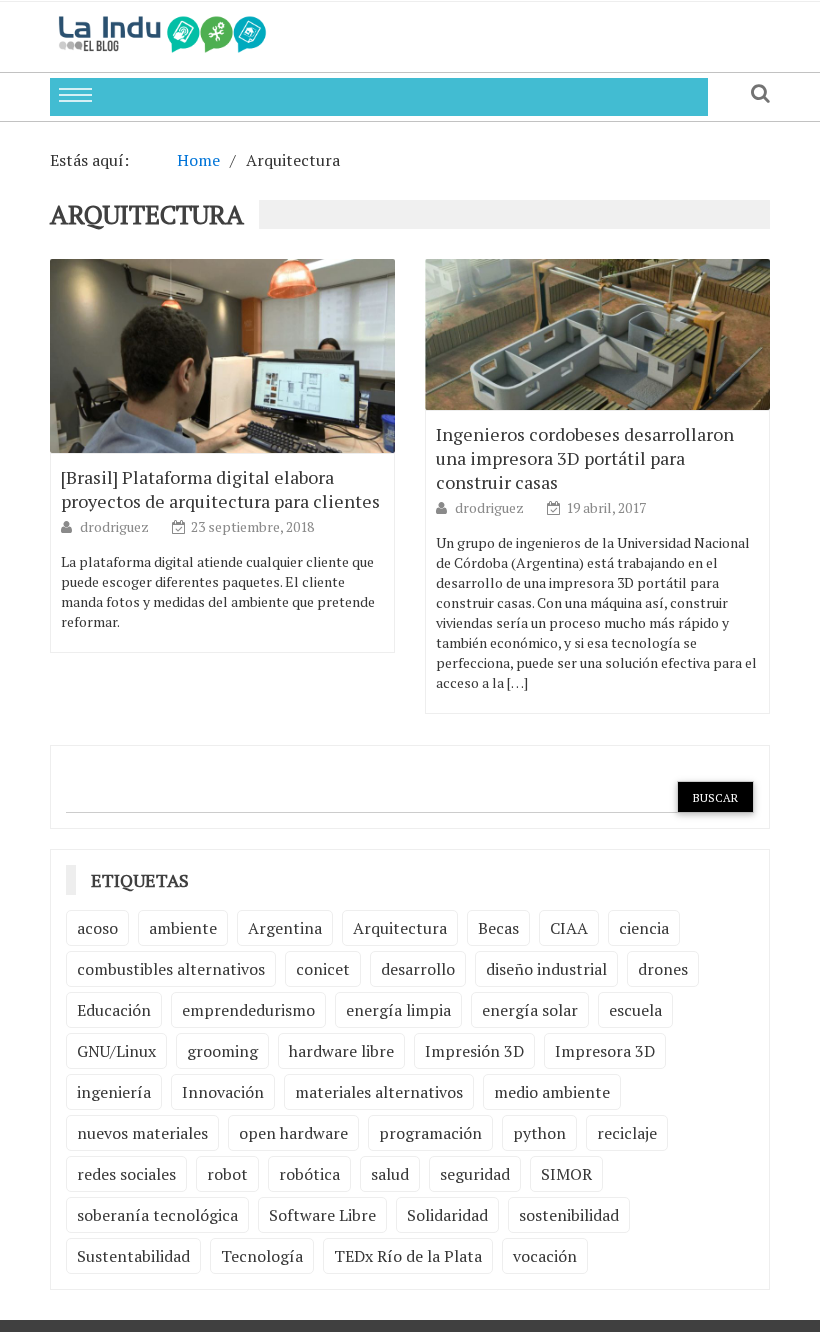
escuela (635, 1010)
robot (227, 1174)
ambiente (183, 928)
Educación (114, 1010)
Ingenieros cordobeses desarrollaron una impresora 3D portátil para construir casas (585, 458)
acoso (97, 928)
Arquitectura (400, 928)
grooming (222, 1051)
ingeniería (114, 1092)
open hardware (293, 1133)
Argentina (285, 928)
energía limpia (398, 1010)
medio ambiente (552, 1092)
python (539, 1133)
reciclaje (627, 1133)
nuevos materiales (142, 1133)
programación (430, 1133)
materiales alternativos (379, 1092)
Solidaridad (447, 1215)
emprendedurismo (248, 1010)
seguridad (475, 1174)
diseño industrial (546, 969)
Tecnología (262, 1256)
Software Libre (322, 1215)
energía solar (530, 1010)
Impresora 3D (605, 1051)
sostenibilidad (569, 1215)
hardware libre (341, 1051)
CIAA (569, 928)
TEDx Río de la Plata (408, 1256)
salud (390, 1174)
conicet (323, 969)
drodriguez (116, 526)
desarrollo (418, 969)
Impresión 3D (474, 1051)
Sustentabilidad (133, 1256)
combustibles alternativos (171, 969)
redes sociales (126, 1174)
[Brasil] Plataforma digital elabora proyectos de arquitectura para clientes (220, 489)
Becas (498, 928)
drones (663, 969)
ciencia (644, 928)
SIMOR (566, 1174)
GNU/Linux (116, 1051)
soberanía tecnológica (157, 1215)
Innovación (223, 1092)
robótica (309, 1174)
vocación (545, 1256)
